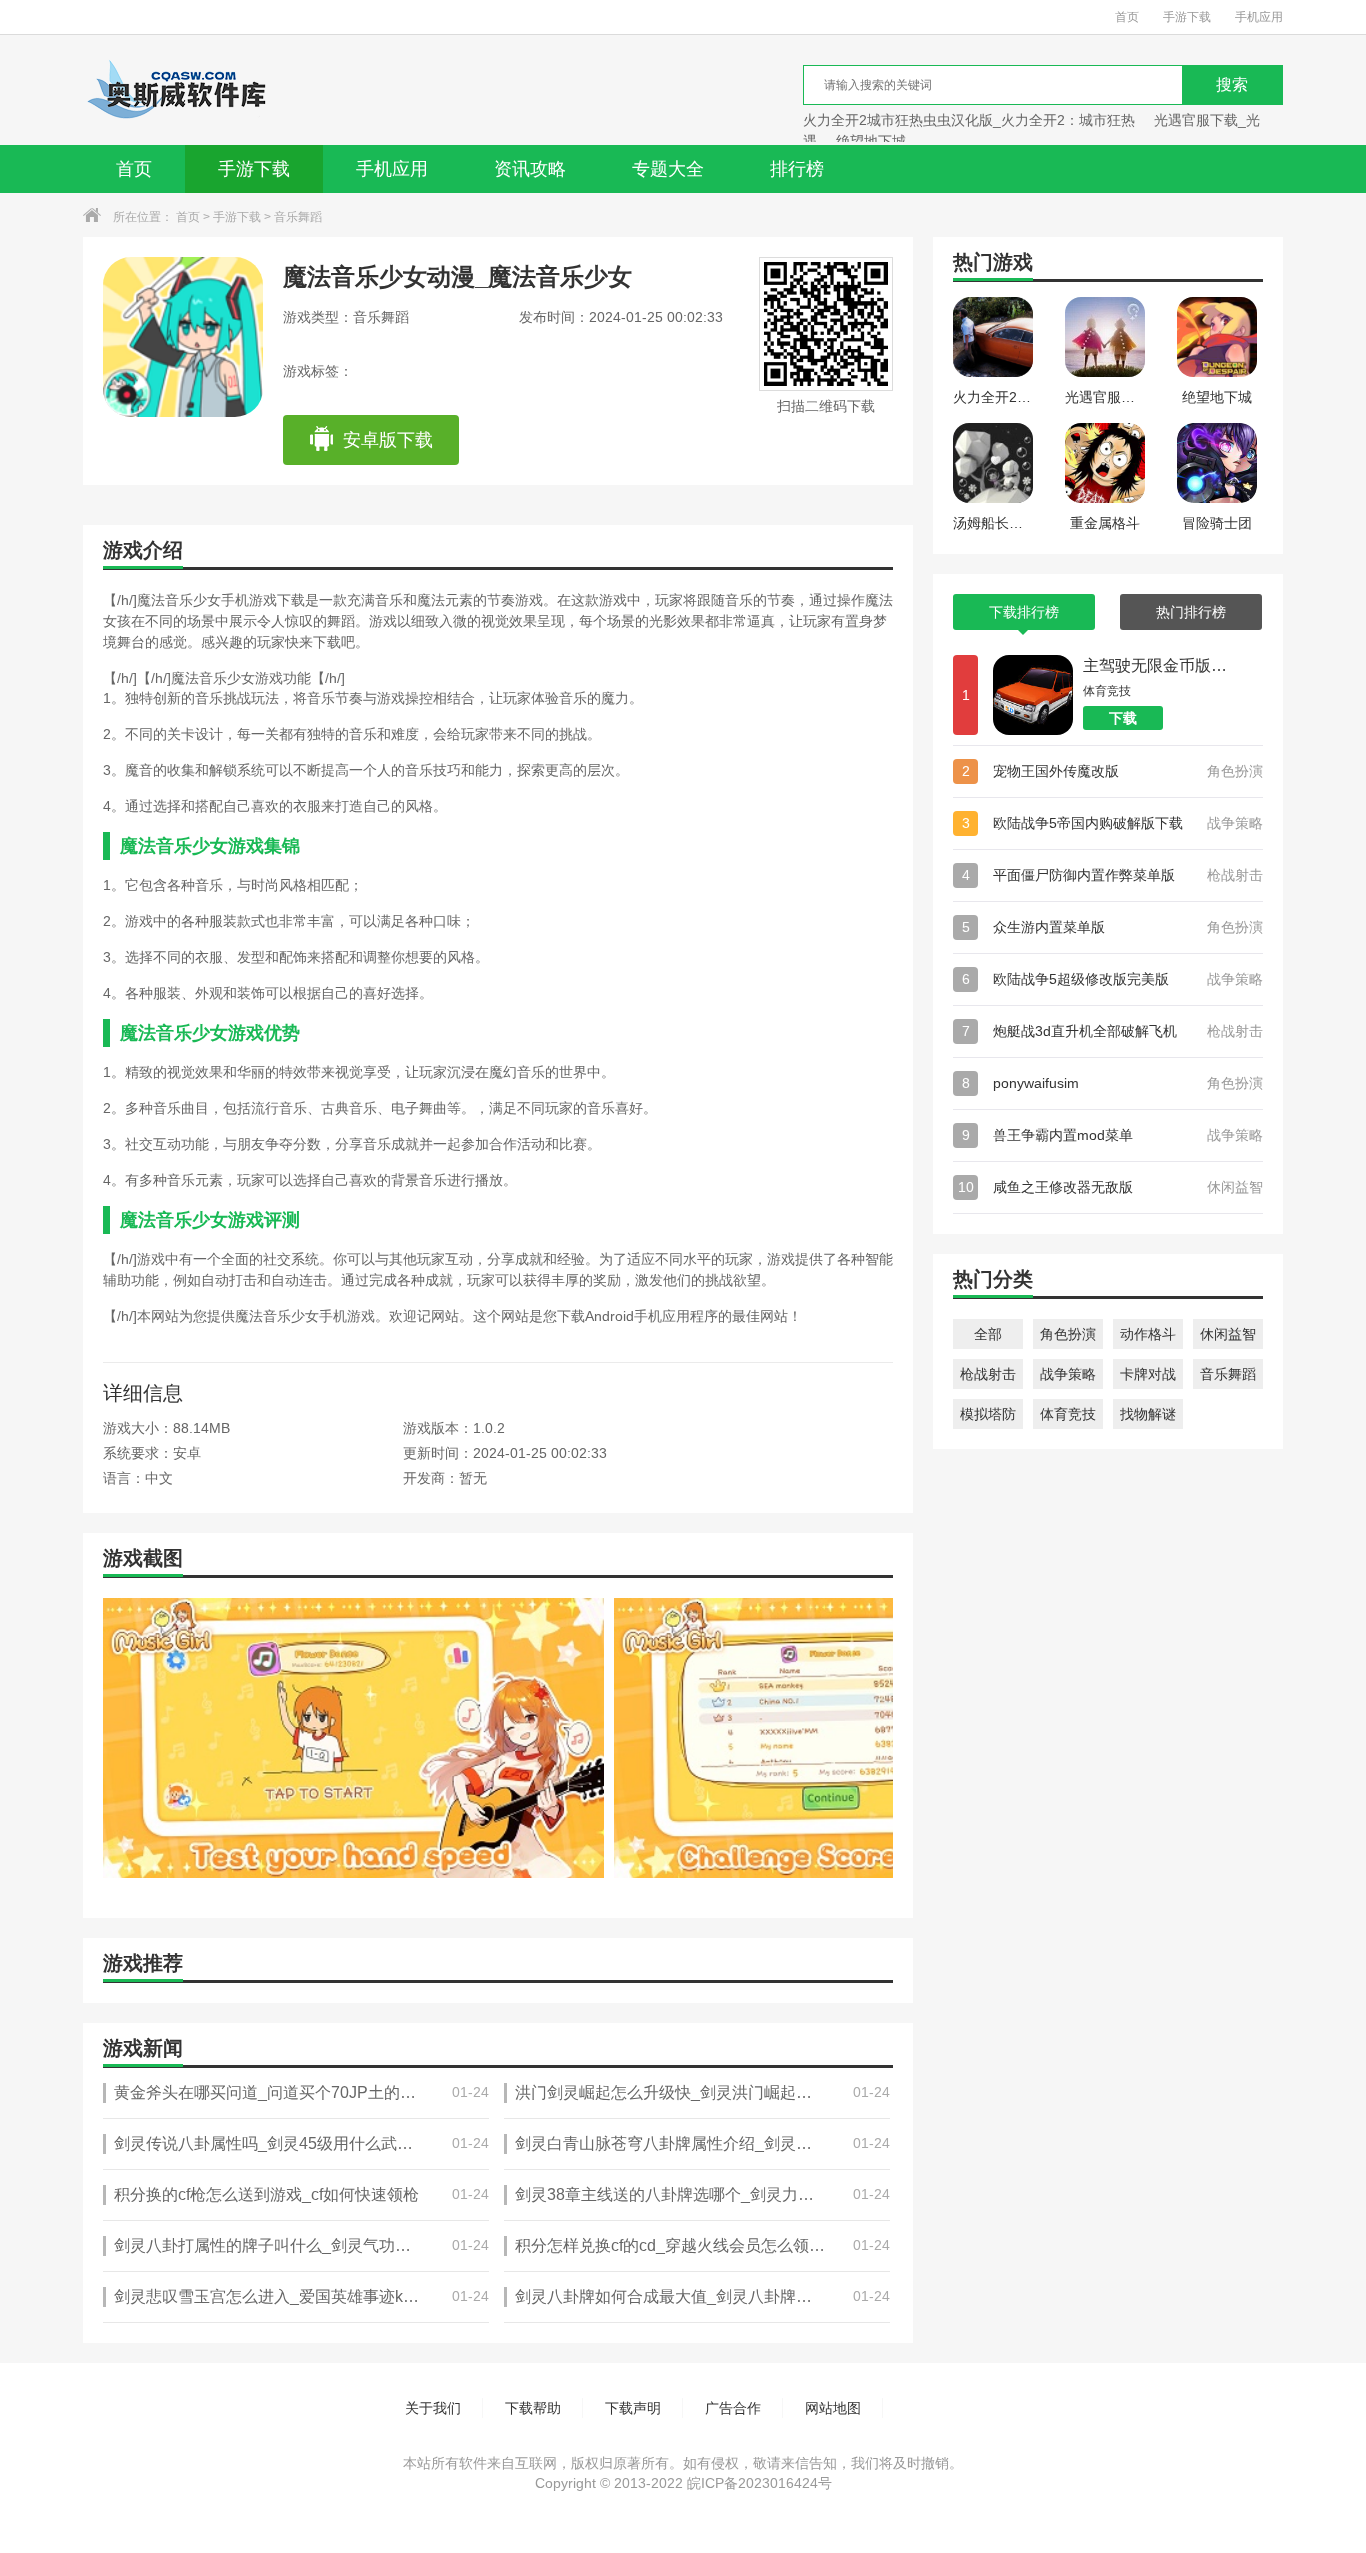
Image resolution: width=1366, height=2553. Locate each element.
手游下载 (1187, 17)
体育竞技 (1068, 1414)
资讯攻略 (530, 169)
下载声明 (633, 2408)
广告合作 (733, 2408)
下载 (1123, 718)
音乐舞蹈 (298, 217)
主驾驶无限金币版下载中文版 (1158, 665)
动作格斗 (1148, 1334)
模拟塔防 (988, 1414)
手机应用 (1259, 17)
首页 (1127, 17)
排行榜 (797, 169)
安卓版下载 (388, 440)
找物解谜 (1148, 1414)
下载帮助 (533, 2408)
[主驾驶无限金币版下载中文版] (1033, 695)
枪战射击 (988, 1374)
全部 (988, 1334)
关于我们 (433, 2408)
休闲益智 (1228, 1334)
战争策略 (1068, 1374)
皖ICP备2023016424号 (759, 2483)
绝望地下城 (871, 141)
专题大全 (668, 169)
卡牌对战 (1148, 1374)
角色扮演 (1068, 1334)
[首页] (176, 90)
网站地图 (833, 2408)
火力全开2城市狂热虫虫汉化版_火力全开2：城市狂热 (969, 120)
